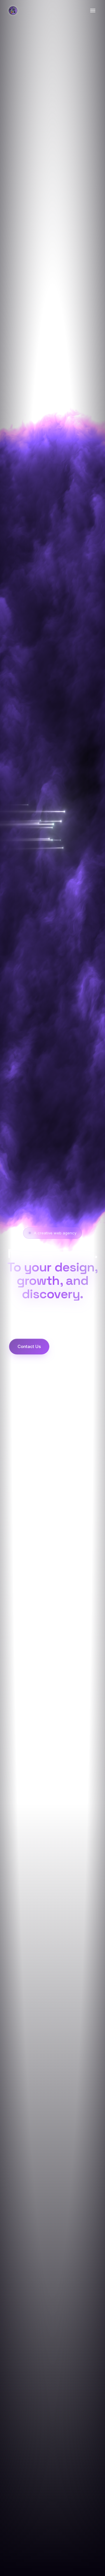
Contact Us (29, 1346)
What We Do (75, 1346)
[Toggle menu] (93, 10)
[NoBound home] (13, 10)
